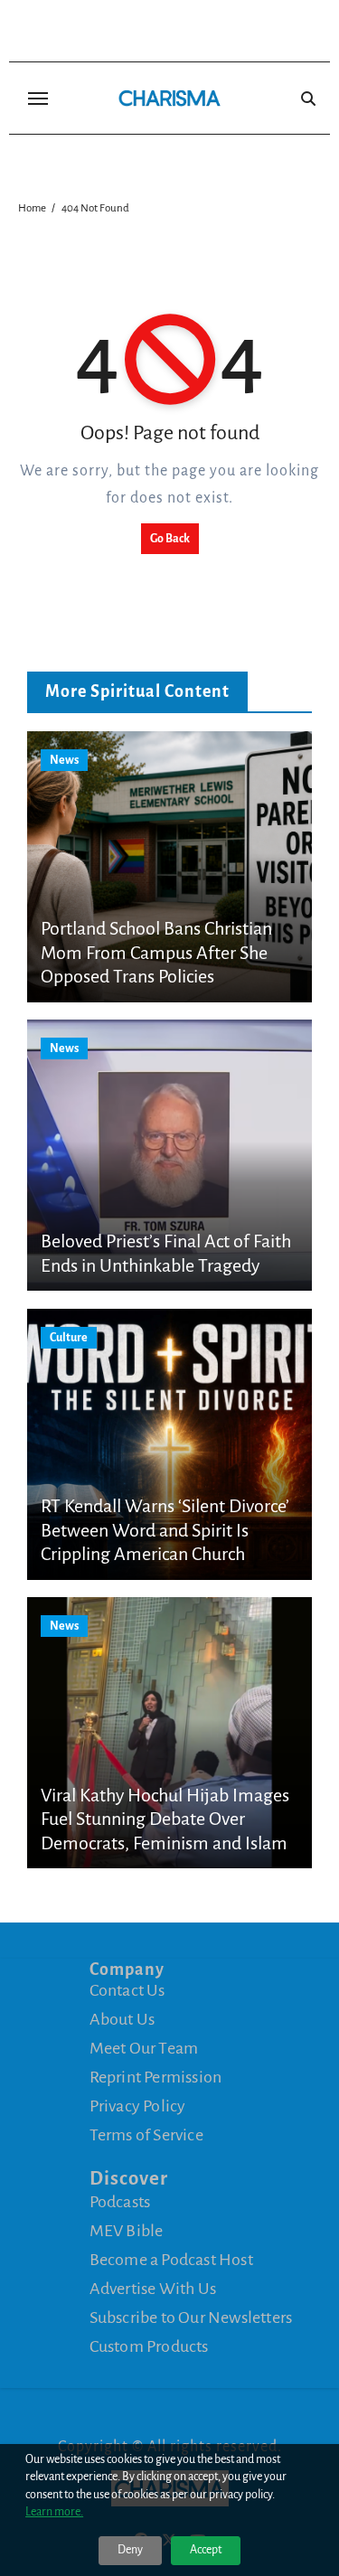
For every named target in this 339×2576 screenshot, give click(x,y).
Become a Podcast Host (171, 2260)
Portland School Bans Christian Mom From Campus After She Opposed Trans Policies (156, 952)
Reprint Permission (156, 2077)
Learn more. (54, 2512)
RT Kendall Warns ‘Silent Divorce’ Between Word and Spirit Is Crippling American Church (165, 1530)
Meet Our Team (144, 2048)
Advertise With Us (153, 2289)
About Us (122, 2019)
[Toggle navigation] (38, 99)
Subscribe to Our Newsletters (191, 2317)
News (64, 760)
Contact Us (127, 1990)
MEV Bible (127, 2231)
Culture (69, 1338)
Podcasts (120, 2202)
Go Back (170, 539)
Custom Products (149, 2346)
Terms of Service (146, 2135)
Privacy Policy (138, 2106)
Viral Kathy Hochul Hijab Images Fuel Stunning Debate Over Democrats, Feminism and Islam (165, 1819)
